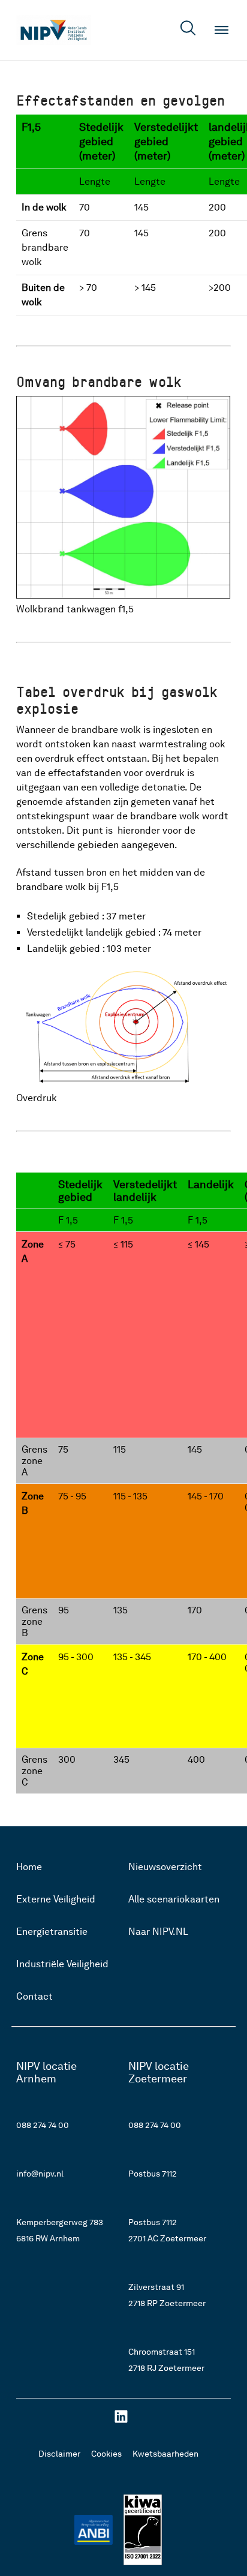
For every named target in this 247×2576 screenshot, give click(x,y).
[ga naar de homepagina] (54, 30)
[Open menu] (222, 30)
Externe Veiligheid (56, 1899)
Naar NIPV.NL (158, 1932)
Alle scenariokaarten (174, 1899)
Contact (34, 1996)
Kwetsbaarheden (165, 2454)
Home (29, 1867)
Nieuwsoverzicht (165, 1867)
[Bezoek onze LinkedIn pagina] (121, 2421)
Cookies (106, 2454)
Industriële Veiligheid (62, 1964)
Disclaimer (59, 2454)
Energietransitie (52, 1932)
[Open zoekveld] (188, 30)
